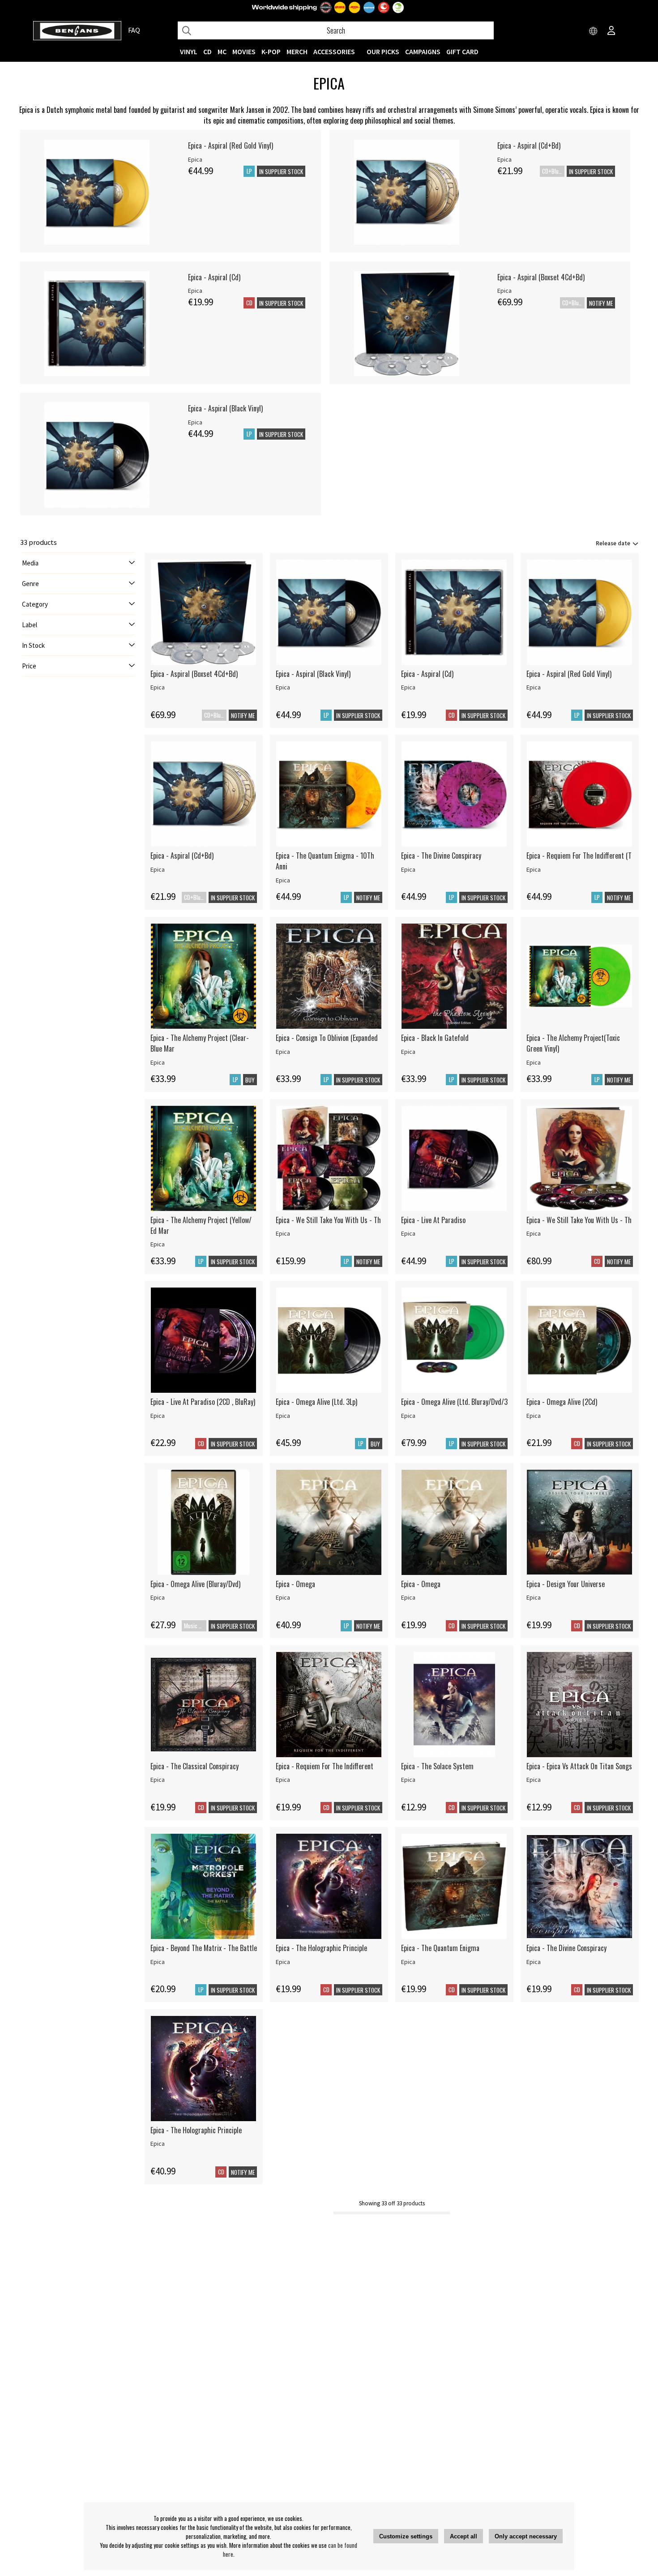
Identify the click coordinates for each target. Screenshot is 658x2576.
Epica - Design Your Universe (566, 1584)
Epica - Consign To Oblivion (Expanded (327, 1038)
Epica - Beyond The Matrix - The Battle (204, 1948)
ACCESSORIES (334, 51)
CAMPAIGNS (423, 51)
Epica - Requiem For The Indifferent (325, 1766)
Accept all (464, 2536)
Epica (195, 159)
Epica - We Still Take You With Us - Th (328, 1220)
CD (207, 51)
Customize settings (406, 2536)
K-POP (271, 51)
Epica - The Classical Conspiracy (194, 1766)
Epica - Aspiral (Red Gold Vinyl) (231, 145)
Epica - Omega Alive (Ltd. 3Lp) (316, 1402)
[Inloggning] (611, 31)
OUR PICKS (383, 51)
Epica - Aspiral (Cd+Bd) (529, 145)
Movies (244, 51)
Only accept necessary (526, 2536)
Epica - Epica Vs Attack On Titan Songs (579, 1766)
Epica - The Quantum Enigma (440, 1948)
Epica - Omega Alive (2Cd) (562, 1402)
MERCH (297, 51)
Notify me (601, 303)
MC (222, 51)
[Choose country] (594, 31)
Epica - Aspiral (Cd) (214, 277)
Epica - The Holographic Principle (321, 1948)
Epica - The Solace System (437, 1766)
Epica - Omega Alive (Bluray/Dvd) (195, 1584)
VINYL (189, 51)
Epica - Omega (295, 1584)
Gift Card (462, 51)
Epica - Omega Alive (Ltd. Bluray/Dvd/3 (454, 1402)
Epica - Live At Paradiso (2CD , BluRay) (203, 1402)
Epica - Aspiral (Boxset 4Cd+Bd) (541, 277)
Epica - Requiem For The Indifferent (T (579, 856)
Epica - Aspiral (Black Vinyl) (225, 408)
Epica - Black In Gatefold (435, 1038)
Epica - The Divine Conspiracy (441, 856)
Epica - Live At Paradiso (433, 1220)
